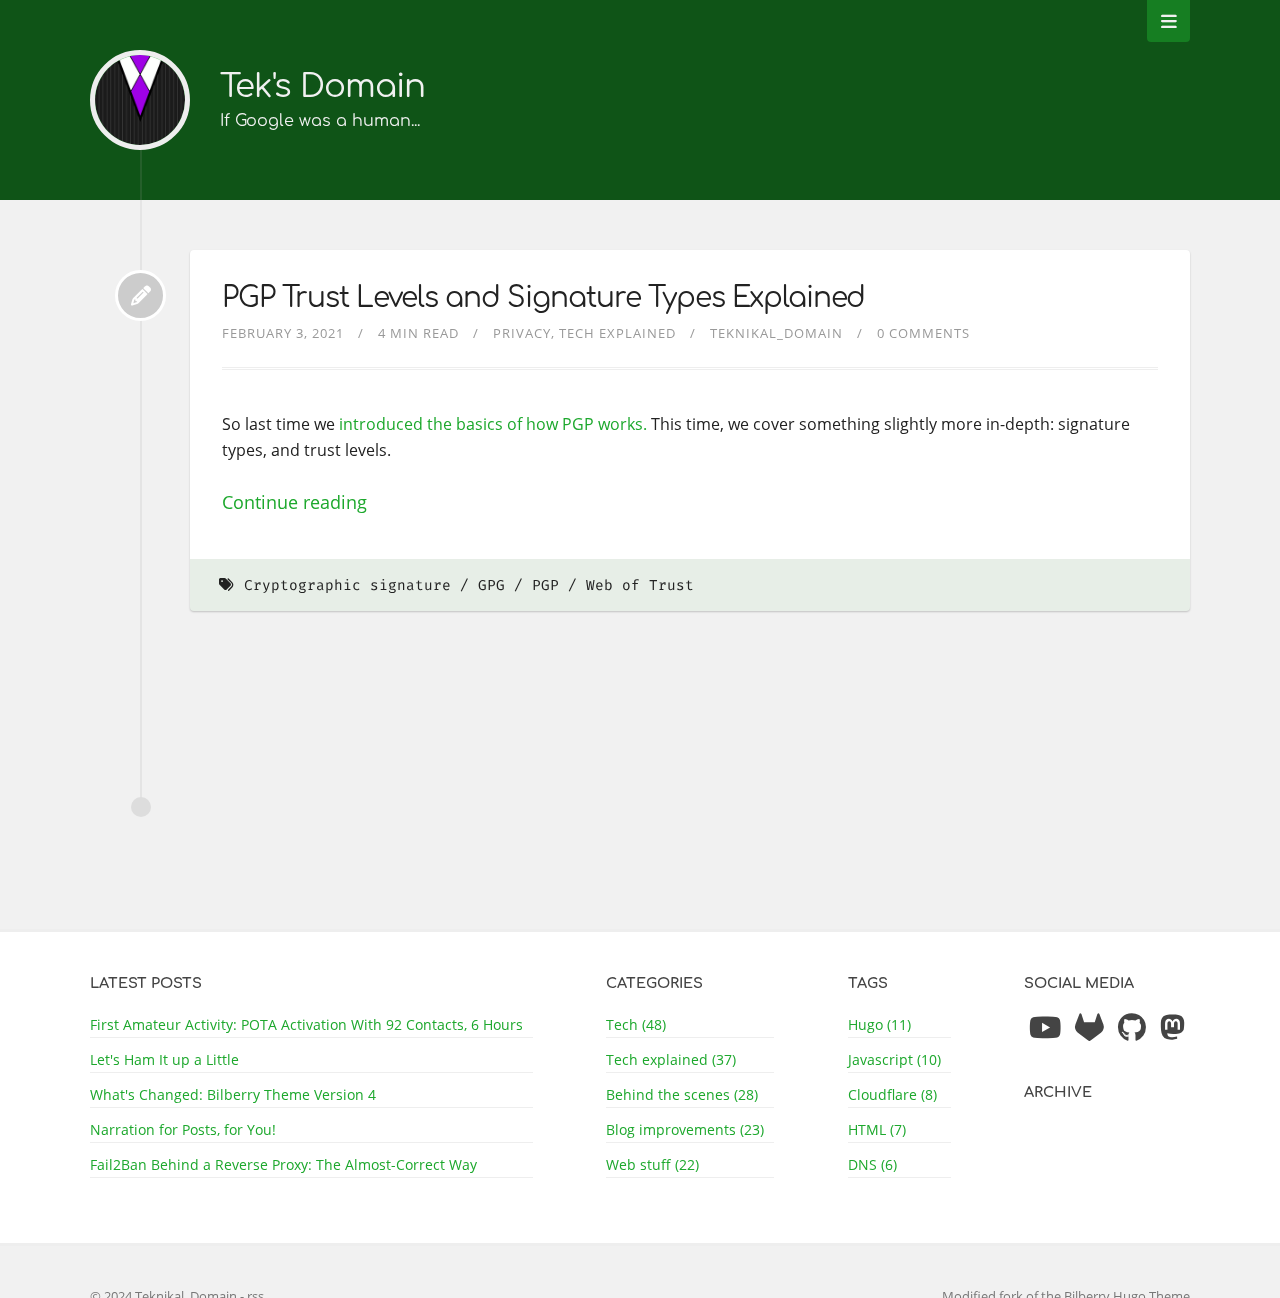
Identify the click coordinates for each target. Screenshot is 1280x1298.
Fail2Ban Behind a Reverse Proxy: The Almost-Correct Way (283, 1164)
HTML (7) (877, 1129)
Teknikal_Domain (776, 333)
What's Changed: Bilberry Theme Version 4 (233, 1094)
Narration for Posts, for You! (183, 1129)
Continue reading (294, 502)
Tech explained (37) (671, 1059)
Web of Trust (640, 585)
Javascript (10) (894, 1059)
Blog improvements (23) (685, 1129)
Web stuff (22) (652, 1164)
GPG (491, 585)
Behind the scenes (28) (682, 1094)
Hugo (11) (879, 1024)
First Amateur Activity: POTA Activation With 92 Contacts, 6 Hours (306, 1024)
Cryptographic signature (347, 585)
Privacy (522, 333)
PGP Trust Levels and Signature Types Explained (543, 298)
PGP (545, 585)
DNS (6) (872, 1164)
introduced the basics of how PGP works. (493, 424)
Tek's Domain (322, 86)
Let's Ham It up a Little (164, 1059)
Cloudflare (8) (892, 1094)
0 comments (923, 333)
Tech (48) (636, 1024)
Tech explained (617, 333)
